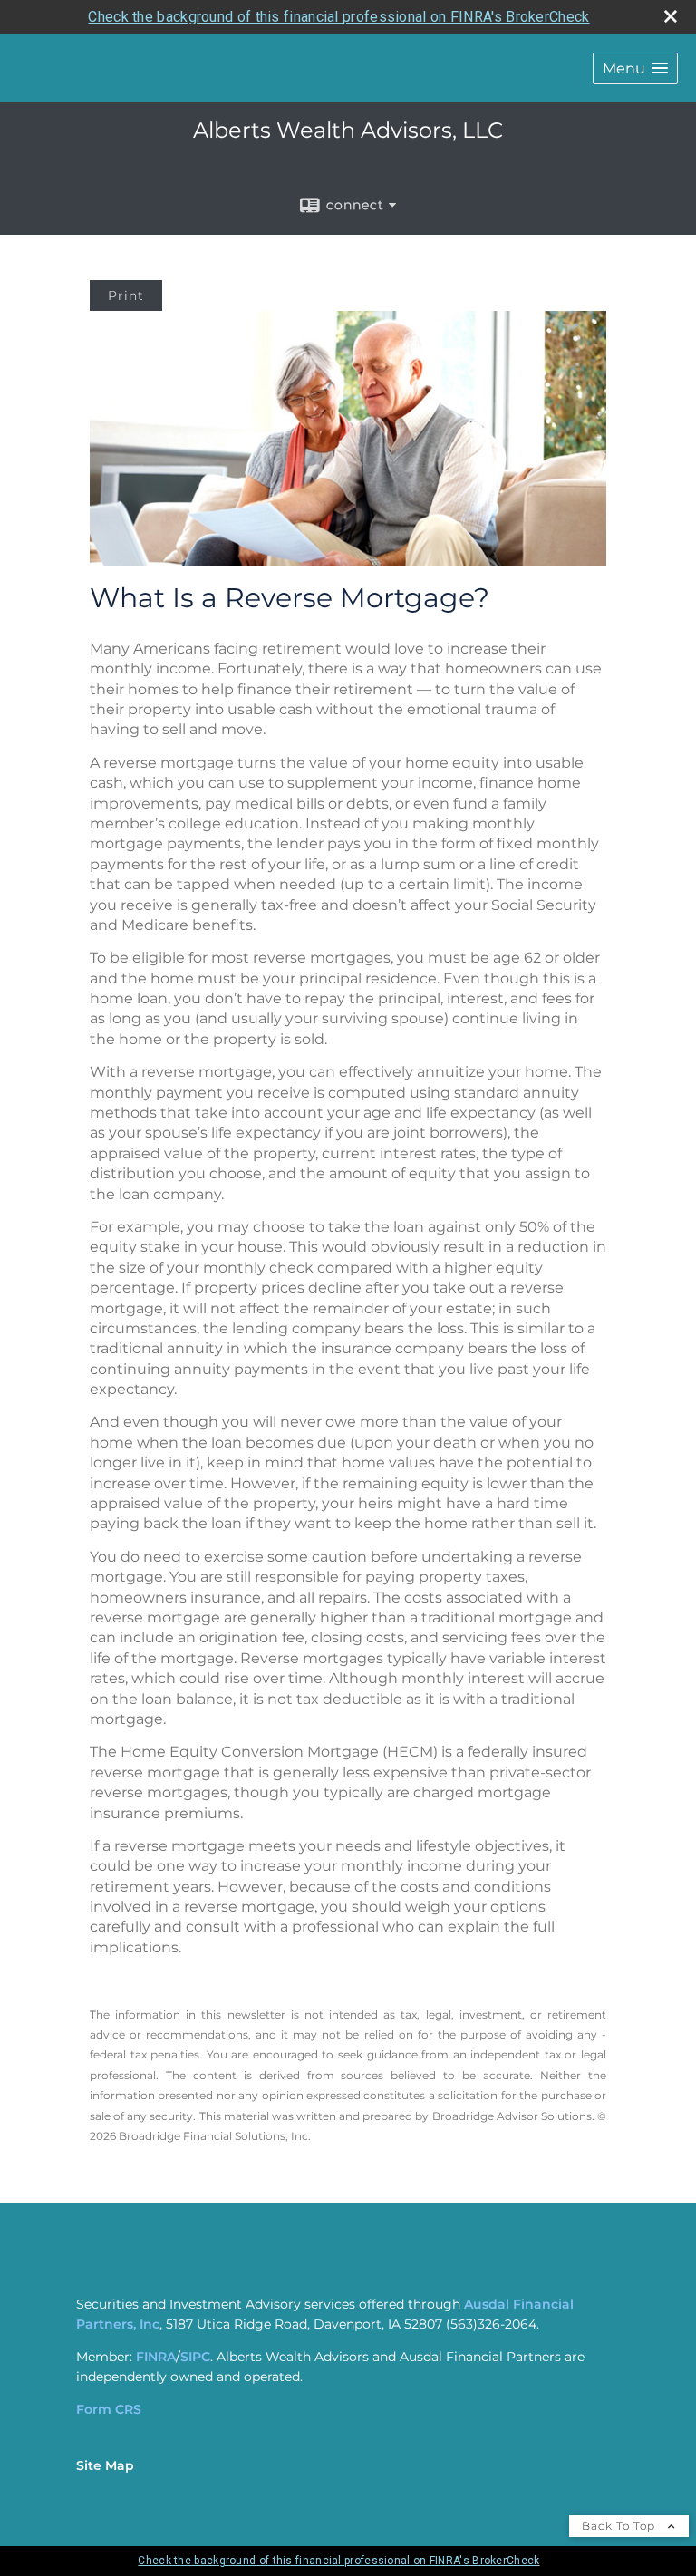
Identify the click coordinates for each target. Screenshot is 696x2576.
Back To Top (620, 2526)
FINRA (156, 2357)
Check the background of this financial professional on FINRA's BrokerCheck (338, 17)
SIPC (195, 2357)
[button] (635, 68)
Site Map (105, 2465)
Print (126, 295)
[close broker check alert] (671, 16)
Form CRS (109, 2409)
